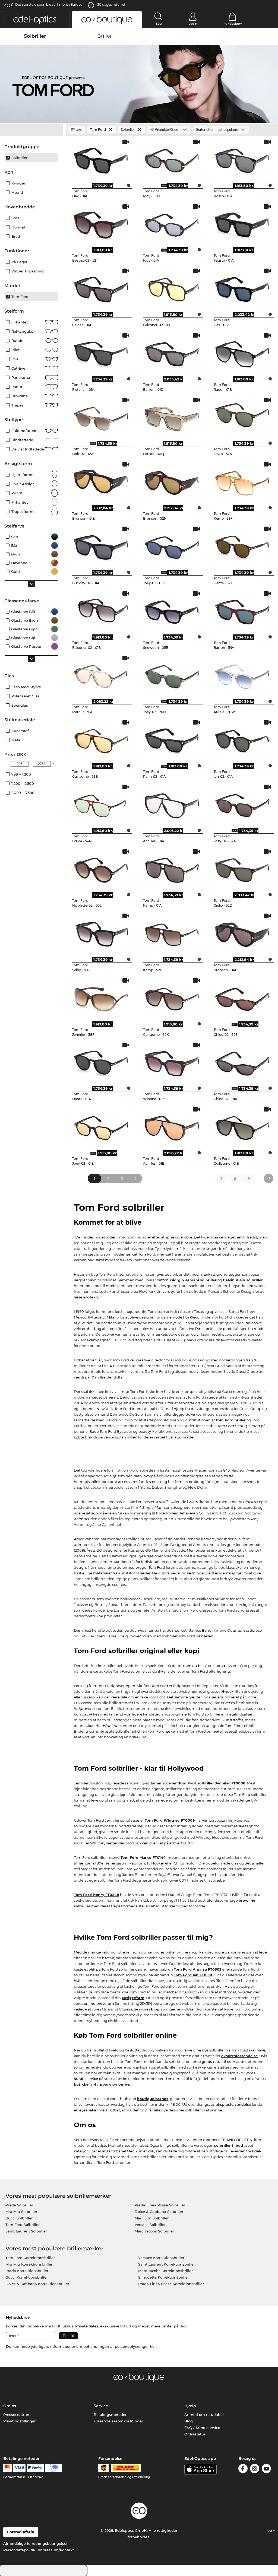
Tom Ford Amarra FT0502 (198, 1969)
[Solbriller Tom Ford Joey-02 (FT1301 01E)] (101, 1126)
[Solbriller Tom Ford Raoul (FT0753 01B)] (243, 352)
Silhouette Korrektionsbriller (164, 2277)
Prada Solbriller (19, 2205)
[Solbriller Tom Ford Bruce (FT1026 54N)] (101, 804)
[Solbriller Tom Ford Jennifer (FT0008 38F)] (101, 998)
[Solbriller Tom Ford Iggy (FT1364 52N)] (172, 159)
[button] (35, 20)
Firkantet (20, 322)
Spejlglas (20, 705)
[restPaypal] (35, 2468)
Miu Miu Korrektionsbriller (29, 2264)
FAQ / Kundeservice (202, 2428)
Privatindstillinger (19, 2421)
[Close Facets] (31, 130)
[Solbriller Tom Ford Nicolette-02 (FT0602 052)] (101, 869)
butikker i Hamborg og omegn (103, 2084)
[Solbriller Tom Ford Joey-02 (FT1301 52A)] (243, 804)
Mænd (17, 192)
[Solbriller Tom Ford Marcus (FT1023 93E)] (101, 675)
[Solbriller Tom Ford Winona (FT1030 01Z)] (172, 1062)
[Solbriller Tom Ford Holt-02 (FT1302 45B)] (101, 417)
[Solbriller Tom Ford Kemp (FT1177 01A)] (172, 869)
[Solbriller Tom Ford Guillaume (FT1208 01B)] (243, 1126)
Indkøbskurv (232, 24)
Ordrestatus (195, 2434)
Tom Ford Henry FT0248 (97, 1895)
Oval (15, 359)
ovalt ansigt (23, 484)
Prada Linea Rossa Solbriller (160, 2205)
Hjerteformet (23, 475)
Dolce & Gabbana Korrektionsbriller (37, 2284)
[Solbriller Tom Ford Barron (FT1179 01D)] (172, 352)
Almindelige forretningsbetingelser (35, 2543)
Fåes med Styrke (26, 687)
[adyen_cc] (7, 2468)
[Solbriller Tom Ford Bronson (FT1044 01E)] (101, 481)
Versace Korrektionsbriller (161, 2258)
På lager (19, 262)
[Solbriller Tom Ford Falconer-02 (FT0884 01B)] (101, 611)
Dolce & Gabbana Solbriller (159, 2212)
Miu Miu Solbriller (21, 2212)
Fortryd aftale (21, 2532)
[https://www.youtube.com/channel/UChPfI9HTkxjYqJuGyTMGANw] (266, 2469)
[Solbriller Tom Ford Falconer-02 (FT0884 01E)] (172, 288)
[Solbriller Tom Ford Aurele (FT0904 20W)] (243, 675)
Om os (10, 2406)
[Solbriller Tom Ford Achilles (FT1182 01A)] (172, 804)
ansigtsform (133, 1998)
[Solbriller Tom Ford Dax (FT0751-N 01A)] (101, 159)
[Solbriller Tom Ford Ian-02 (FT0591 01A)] (243, 739)
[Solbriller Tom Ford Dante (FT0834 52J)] (243, 546)
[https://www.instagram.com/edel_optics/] (255, 2469)
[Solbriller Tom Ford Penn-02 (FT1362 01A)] (172, 739)
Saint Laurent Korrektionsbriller (167, 2264)
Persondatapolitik (19, 2550)
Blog (189, 2421)
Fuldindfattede (25, 431)
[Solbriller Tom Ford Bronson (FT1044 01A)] (243, 933)
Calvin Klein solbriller (243, 1280)
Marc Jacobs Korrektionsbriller (165, 2271)
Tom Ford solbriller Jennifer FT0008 (212, 1783)
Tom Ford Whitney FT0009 (170, 1820)
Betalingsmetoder (110, 2415)
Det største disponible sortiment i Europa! (49, 4)
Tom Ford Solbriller (23, 2225)
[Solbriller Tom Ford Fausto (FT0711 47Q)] (172, 417)
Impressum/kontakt (56, 2550)
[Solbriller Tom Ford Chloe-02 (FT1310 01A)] (243, 1062)
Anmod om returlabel (204, 2415)
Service (101, 2406)
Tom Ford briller (231, 1420)
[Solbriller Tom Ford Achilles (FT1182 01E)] (172, 1126)
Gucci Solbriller (19, 2218)
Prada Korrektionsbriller (27, 2271)
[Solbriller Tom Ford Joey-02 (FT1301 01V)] (172, 546)
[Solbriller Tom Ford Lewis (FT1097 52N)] (243, 417)
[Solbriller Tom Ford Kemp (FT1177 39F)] (243, 481)
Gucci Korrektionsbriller (27, 2277)
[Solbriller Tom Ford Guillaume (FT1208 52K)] (172, 998)
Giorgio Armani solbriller (193, 1280)
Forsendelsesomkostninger (118, 2421)
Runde (17, 341)
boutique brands (153, 2099)
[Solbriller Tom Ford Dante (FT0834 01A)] (101, 1062)
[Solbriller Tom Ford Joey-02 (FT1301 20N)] (172, 675)
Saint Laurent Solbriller (26, 2231)
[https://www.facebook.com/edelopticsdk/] (243, 2469)
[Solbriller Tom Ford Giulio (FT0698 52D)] (243, 869)
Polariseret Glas (26, 696)
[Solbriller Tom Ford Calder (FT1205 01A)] (101, 288)
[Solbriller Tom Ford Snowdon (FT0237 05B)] (172, 611)
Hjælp (190, 2406)
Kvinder (18, 183)
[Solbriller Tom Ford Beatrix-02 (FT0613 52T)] (101, 224)
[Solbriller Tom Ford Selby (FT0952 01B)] (101, 933)
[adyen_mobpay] (53, 2468)
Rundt (17, 493)
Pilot (15, 350)
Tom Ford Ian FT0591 (193, 1975)
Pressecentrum (17, 2415)
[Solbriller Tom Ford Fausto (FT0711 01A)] (243, 224)
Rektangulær (23, 331)
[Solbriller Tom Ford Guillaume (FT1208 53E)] (101, 739)
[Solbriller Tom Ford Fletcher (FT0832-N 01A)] (101, 352)
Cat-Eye (18, 368)
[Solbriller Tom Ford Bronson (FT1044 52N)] (172, 481)
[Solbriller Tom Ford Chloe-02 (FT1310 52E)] (243, 998)
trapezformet (24, 512)
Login (193, 24)
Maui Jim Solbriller (152, 2218)
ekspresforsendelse (239, 2056)
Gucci (195, 1317)
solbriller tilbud (229, 2145)
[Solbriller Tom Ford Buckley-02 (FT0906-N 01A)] (101, 546)
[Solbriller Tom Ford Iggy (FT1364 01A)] (172, 224)
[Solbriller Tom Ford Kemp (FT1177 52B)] (172, 933)
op (270, 2530)
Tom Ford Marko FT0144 (143, 1857)
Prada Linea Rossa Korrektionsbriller (171, 2284)
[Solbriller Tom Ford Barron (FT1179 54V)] (243, 611)
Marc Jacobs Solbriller (154, 2231)
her (153, 2346)
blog (155, 2009)
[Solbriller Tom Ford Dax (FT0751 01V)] (243, 288)
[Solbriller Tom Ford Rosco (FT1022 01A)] (243, 159)
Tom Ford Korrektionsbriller (30, 2258)
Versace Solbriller (150, 2225)
